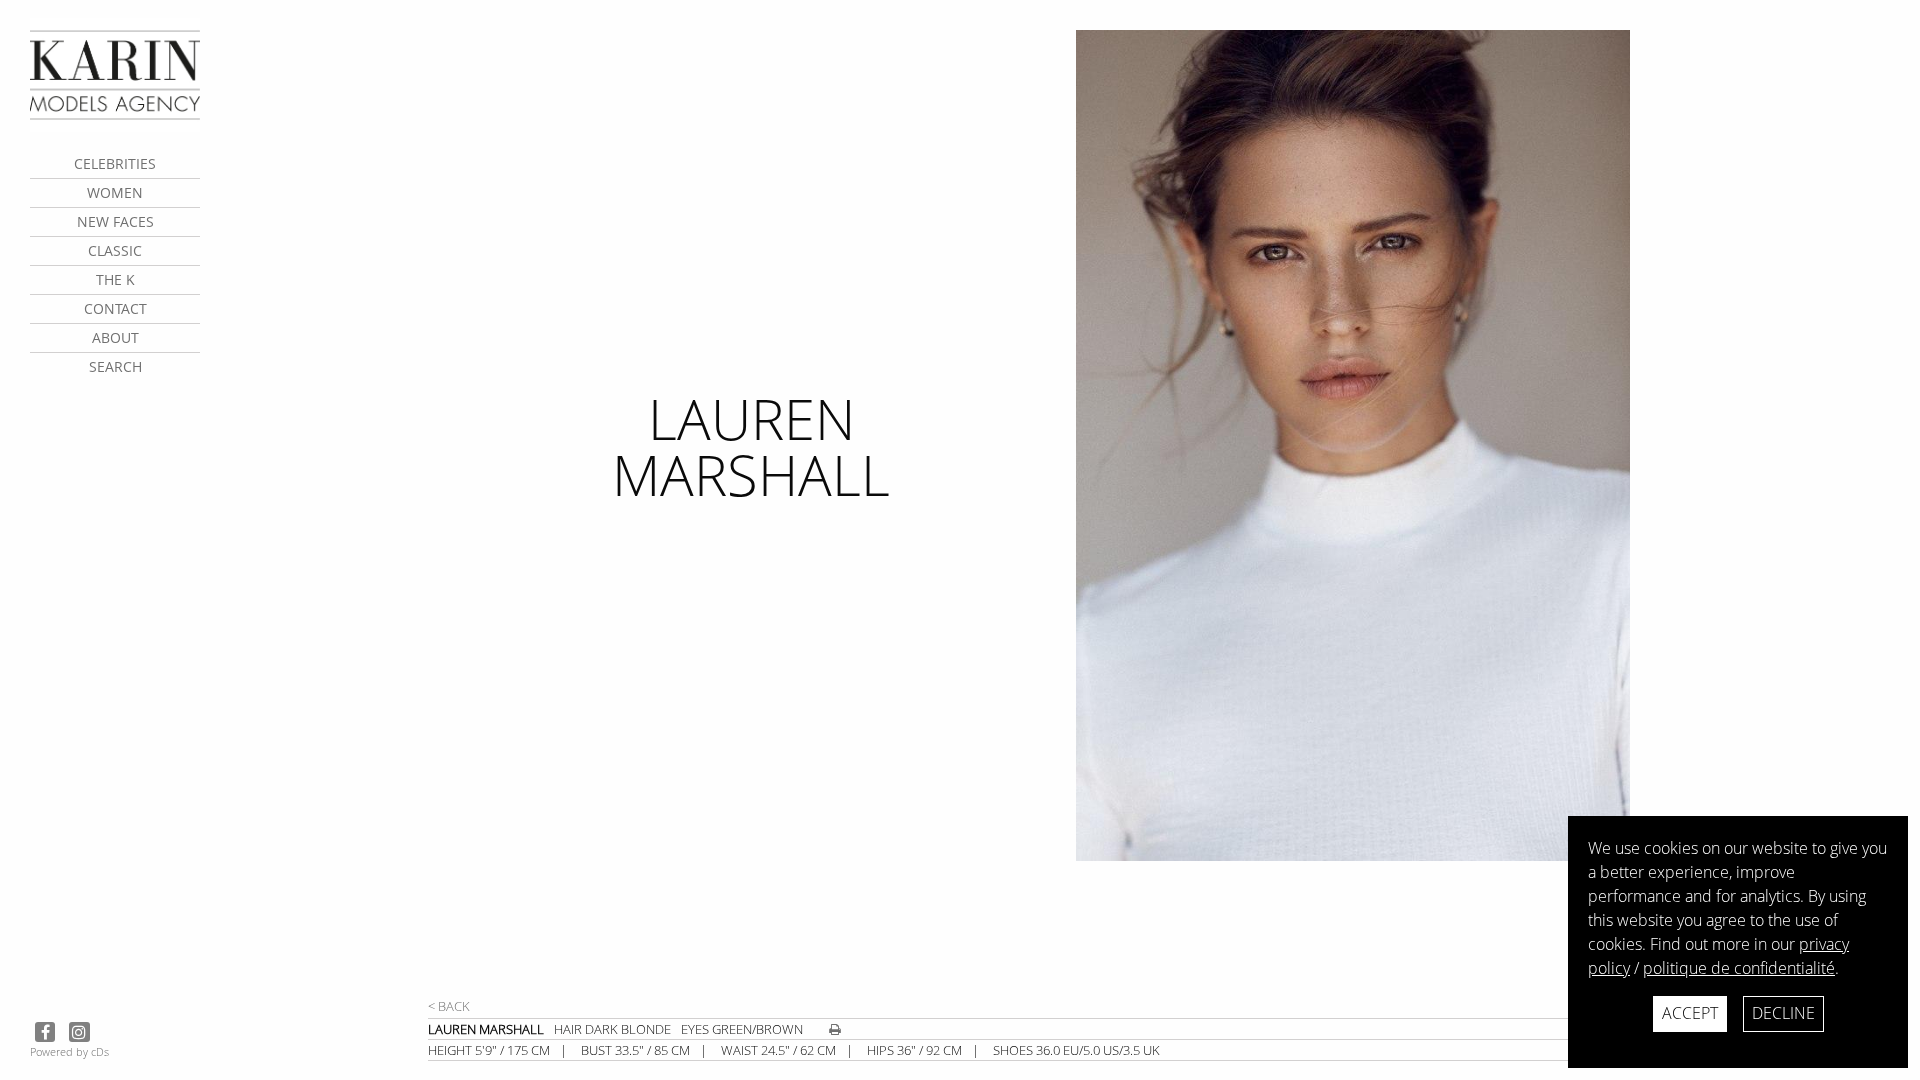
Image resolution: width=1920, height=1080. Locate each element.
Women (115, 192)
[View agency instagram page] (79, 1032)
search (115, 366)
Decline (1783, 1013)
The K (115, 279)
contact (115, 308)
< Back (449, 1006)
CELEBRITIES (115, 163)
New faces (115, 221)
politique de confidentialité (1739, 968)
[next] (1399, 512)
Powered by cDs (69, 1051)
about (115, 337)
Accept (1690, 1013)
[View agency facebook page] (47, 1032)
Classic (115, 250)
